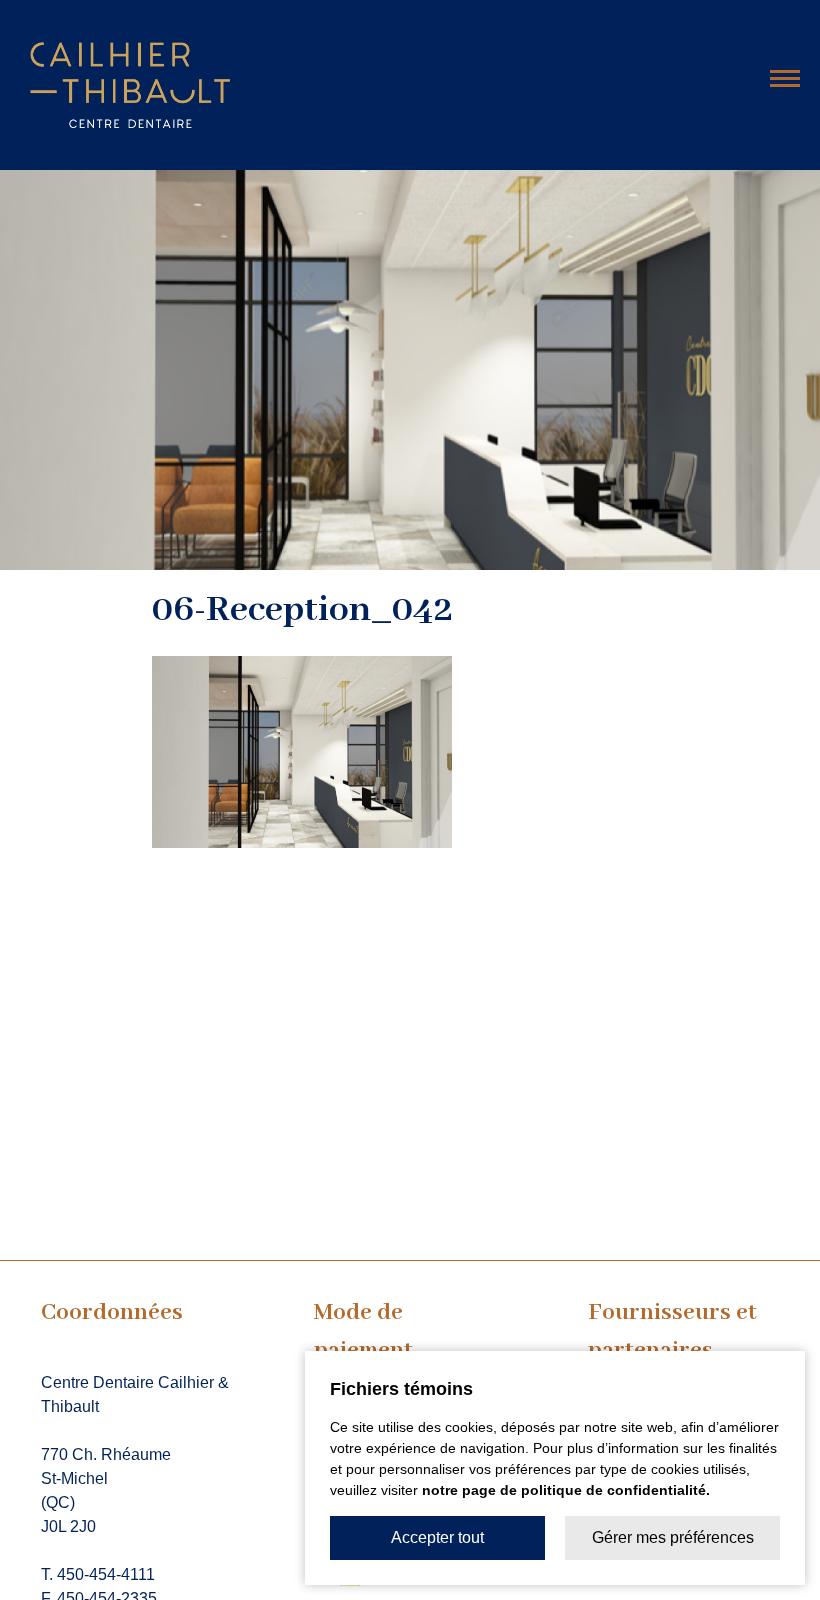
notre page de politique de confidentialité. (566, 1490)
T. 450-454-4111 (98, 1574)
